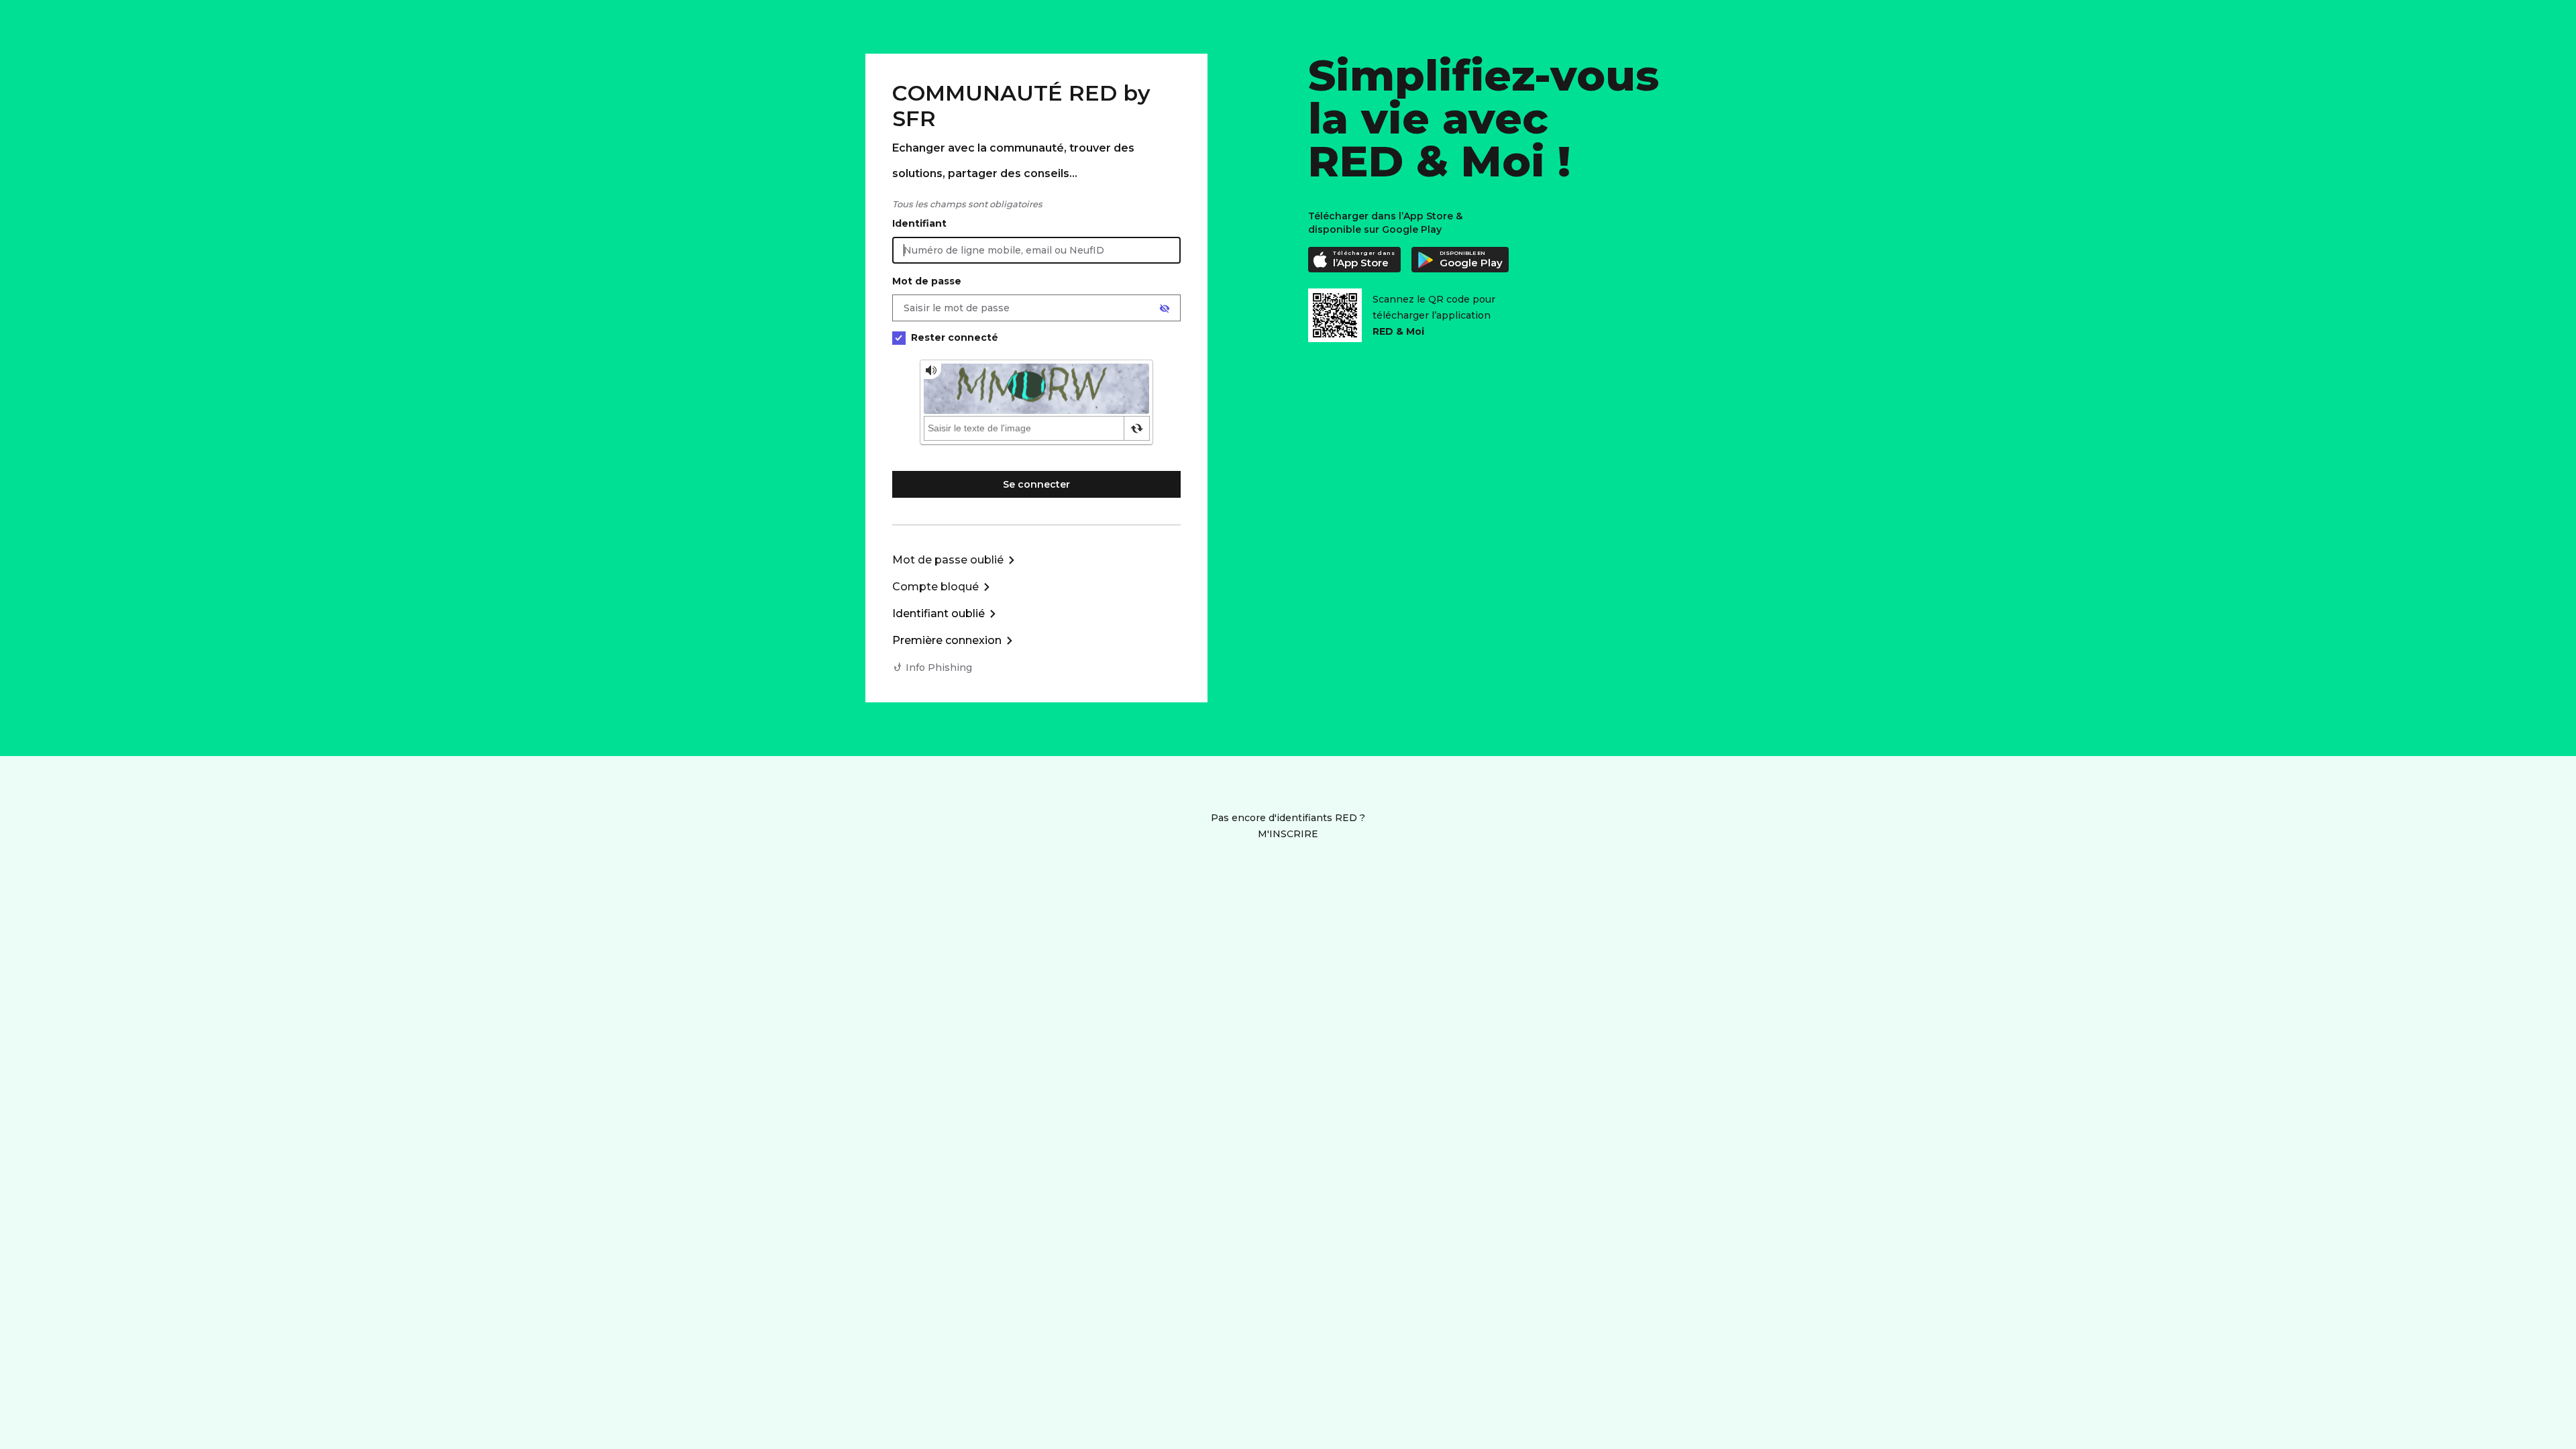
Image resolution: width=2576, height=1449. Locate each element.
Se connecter (1036, 484)
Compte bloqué (935, 587)
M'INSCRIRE (1288, 834)
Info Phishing (939, 667)
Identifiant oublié (938, 613)
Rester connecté (955, 337)
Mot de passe (927, 281)
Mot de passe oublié (948, 560)
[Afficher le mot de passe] (1165, 309)
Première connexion (947, 640)
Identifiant (919, 223)
